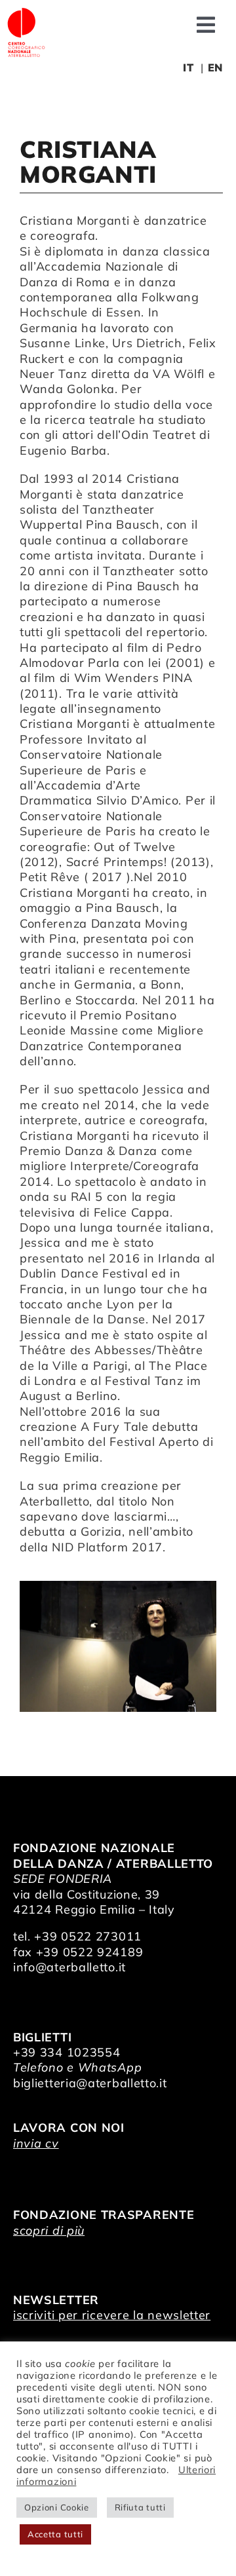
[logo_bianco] (26, 12)
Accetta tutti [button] (55, 2534)
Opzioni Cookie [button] (57, 2507)
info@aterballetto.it (69, 1967)
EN (215, 67)
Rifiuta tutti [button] (140, 2507)
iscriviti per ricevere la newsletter (112, 2315)
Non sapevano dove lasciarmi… (98, 1509)
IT (188, 67)
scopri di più (49, 2230)
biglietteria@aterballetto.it (90, 2083)
